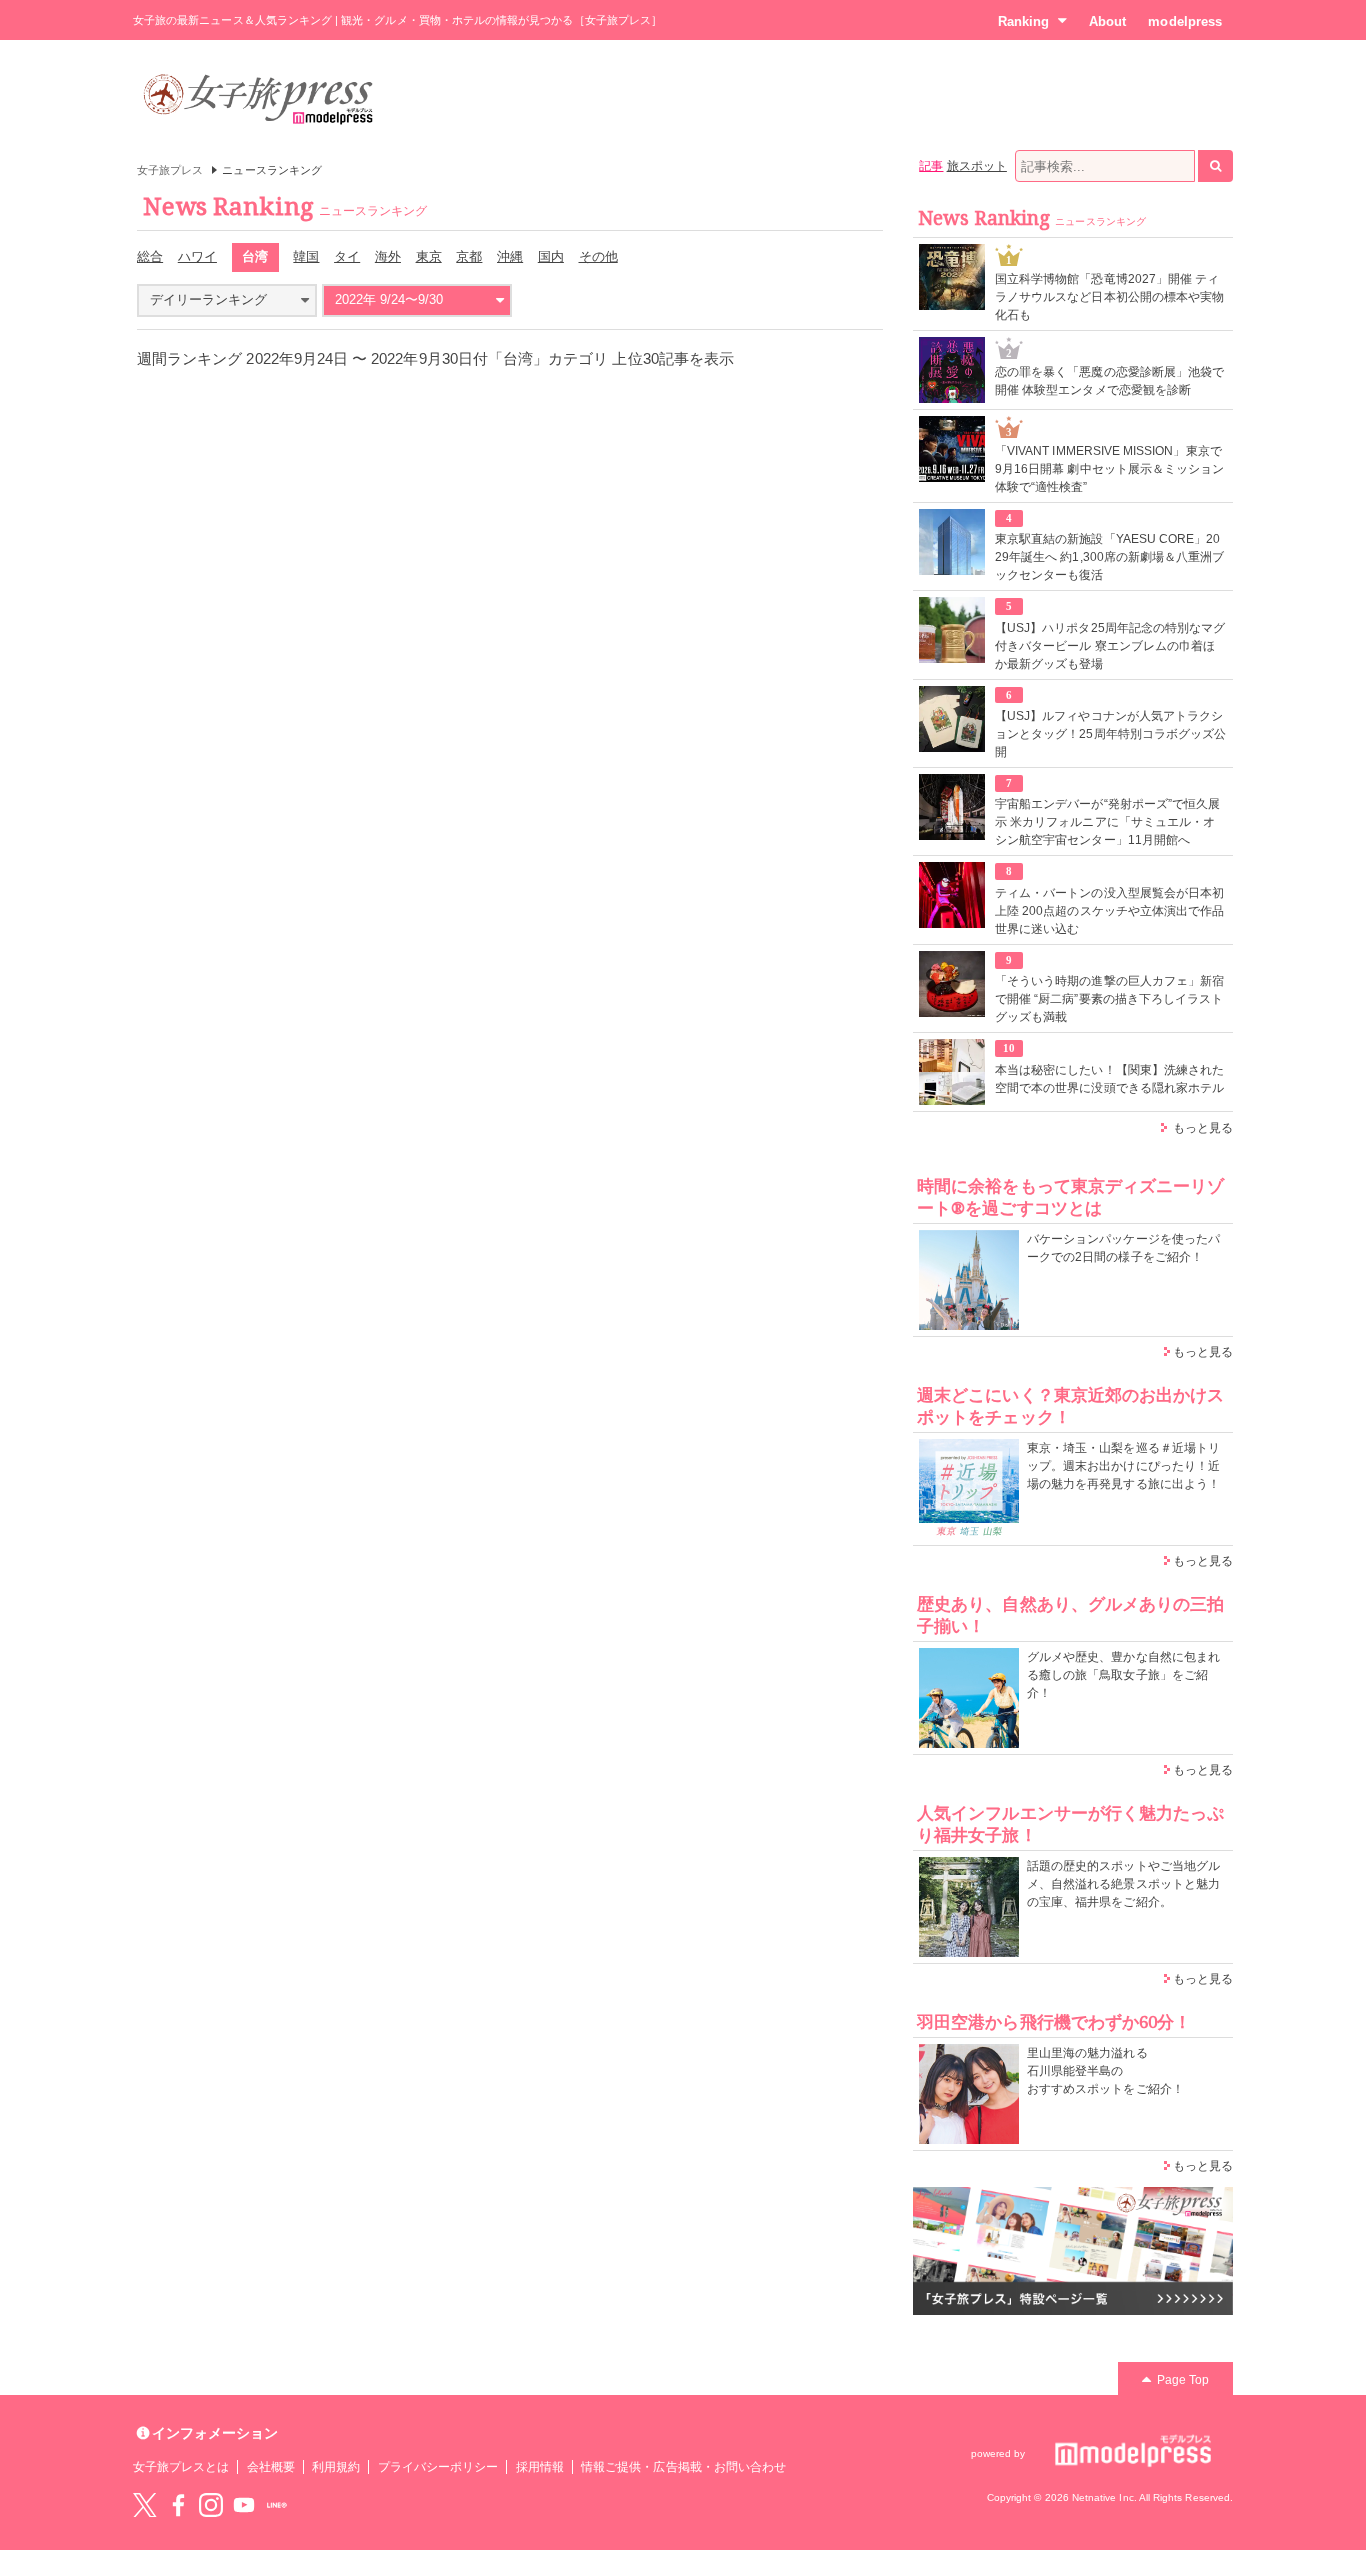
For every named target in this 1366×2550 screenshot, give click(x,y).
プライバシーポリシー (438, 2467)
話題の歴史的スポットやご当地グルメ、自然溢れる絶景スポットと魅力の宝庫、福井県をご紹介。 (1123, 1884)
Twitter (145, 2505)
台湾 (255, 256)
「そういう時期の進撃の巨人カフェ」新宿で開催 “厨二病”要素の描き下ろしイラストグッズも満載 (1109, 999)
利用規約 (336, 2467)
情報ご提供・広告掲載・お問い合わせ (683, 2467)
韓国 (306, 256)
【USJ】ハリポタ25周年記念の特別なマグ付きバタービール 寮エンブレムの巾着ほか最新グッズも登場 (1110, 646)
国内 (551, 256)
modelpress (1185, 21)
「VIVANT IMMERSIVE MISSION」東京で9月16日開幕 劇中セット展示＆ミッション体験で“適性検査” (1109, 469)
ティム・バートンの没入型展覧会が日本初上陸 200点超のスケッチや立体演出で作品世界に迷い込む (1109, 911)
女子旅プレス (170, 170)
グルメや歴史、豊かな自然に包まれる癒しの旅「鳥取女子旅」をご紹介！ (1123, 1675)
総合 (150, 256)
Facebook (178, 2505)
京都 (469, 256)
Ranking (1023, 21)
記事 (931, 166)
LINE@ (277, 2505)
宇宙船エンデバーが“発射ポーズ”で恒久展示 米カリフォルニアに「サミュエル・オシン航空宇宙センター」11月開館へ (1107, 822)
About (1107, 21)
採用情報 (540, 2467)
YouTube (244, 2505)
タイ (347, 256)
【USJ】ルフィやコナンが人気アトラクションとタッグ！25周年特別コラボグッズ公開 (1110, 734)
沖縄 (510, 256)
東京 (429, 256)
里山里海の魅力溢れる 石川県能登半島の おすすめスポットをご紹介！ (1105, 2071)
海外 (388, 256)
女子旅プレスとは (181, 2467)
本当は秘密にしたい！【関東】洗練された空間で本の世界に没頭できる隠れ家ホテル (1109, 1079)
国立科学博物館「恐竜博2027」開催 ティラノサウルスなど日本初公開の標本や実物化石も (1109, 297)
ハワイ (197, 256)
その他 (598, 256)
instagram (211, 2505)
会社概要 (271, 2467)
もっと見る (1203, 1128)
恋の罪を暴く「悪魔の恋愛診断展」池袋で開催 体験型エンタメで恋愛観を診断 (1109, 381)
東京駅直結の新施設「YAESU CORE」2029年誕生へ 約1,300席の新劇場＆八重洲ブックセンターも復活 (1109, 557)
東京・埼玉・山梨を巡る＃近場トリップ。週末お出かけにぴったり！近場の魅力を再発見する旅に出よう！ (1123, 1466)
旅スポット (977, 166)
